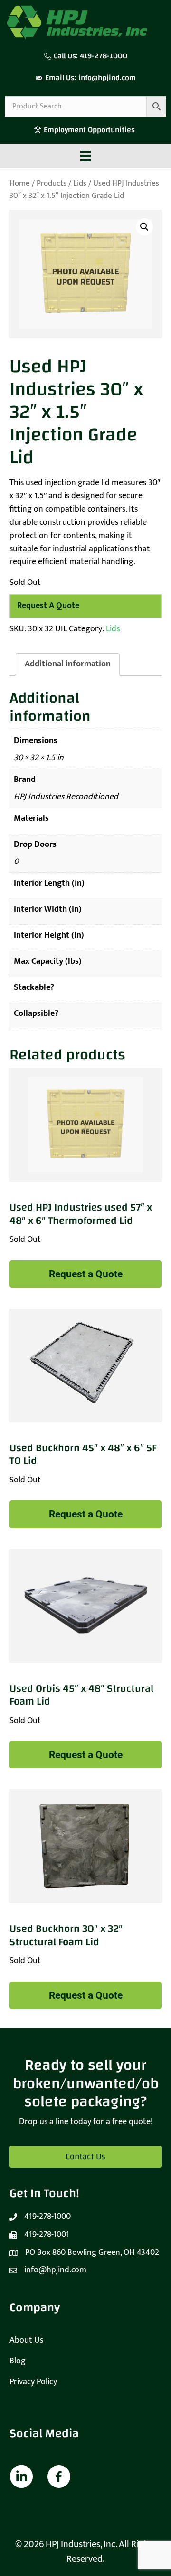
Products (52, 183)
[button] (144, 227)
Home (20, 183)
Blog (18, 2361)
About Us (26, 2340)
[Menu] (85, 156)
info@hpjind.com (107, 78)
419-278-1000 (104, 56)
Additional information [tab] (68, 664)
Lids (80, 183)
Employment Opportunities (90, 130)
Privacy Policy (33, 2382)
